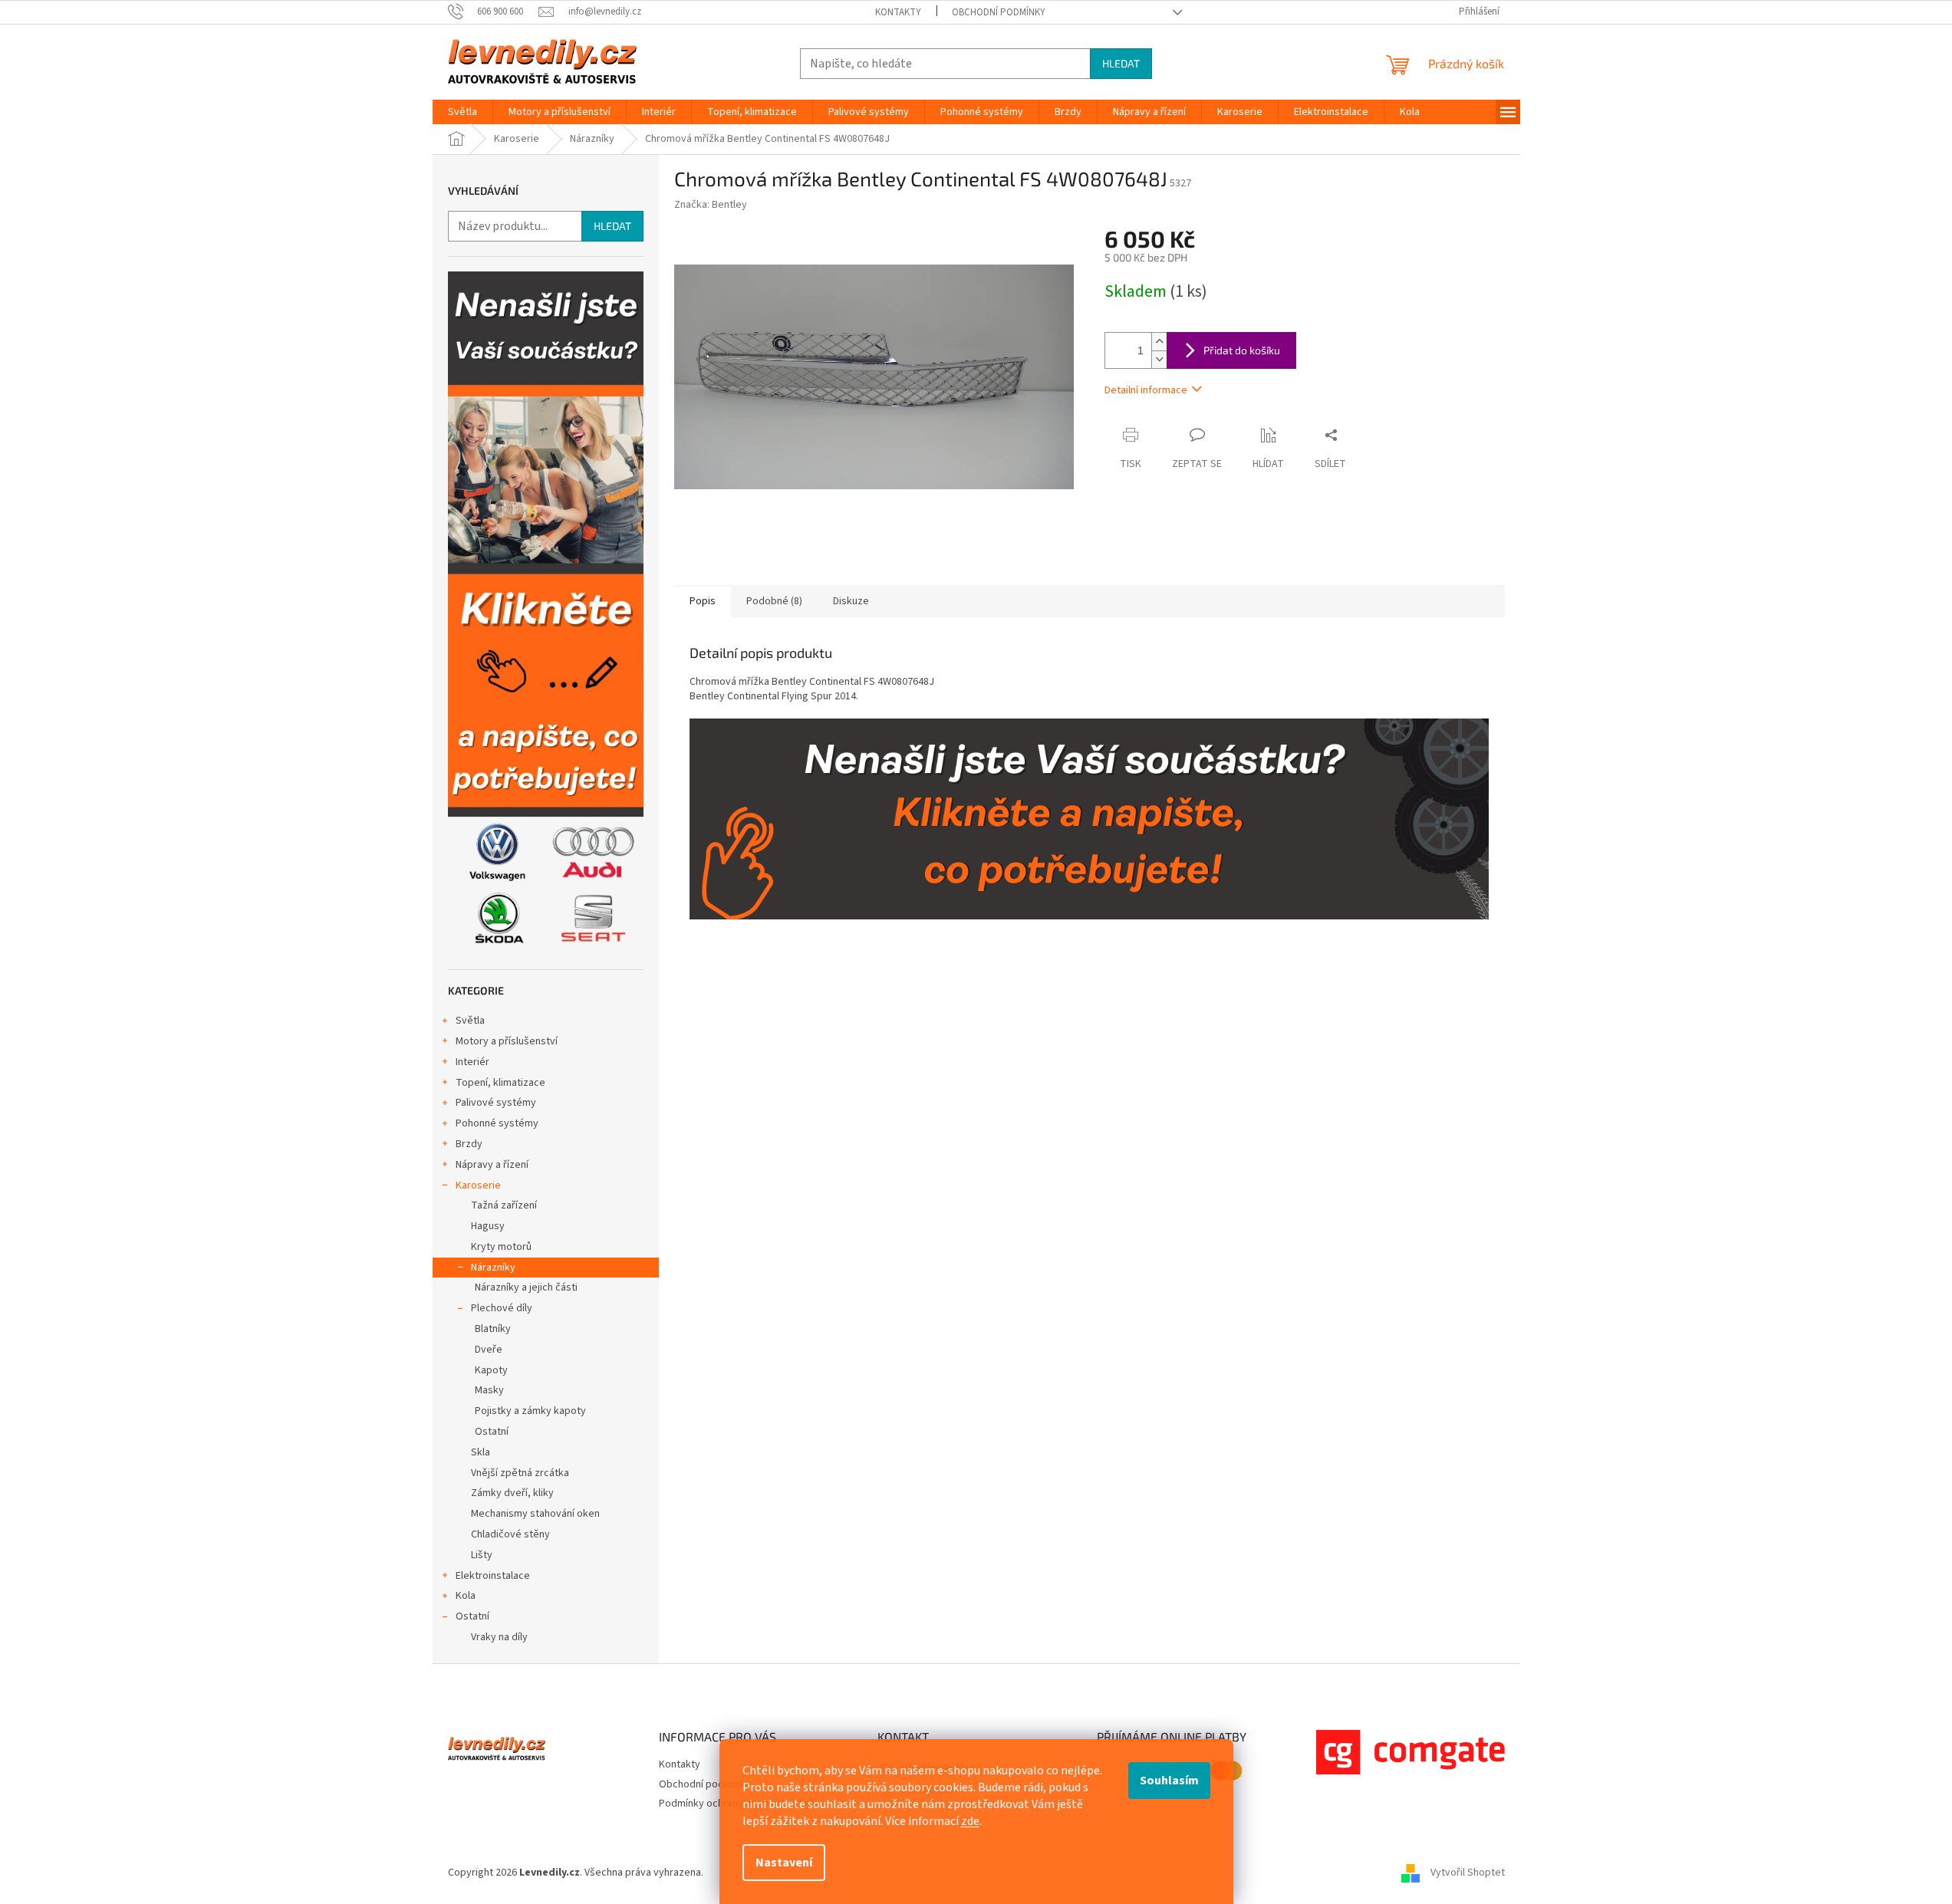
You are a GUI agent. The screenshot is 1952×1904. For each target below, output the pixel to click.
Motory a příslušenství (507, 1041)
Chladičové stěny (510, 1534)
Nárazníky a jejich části (526, 1287)
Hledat (1121, 63)
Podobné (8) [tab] (774, 601)
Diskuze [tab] (851, 601)
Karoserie (478, 1185)
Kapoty (491, 1370)
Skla (481, 1452)
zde (970, 1821)
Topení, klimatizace (500, 1083)
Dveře (489, 1350)
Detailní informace (1146, 390)
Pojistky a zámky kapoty (530, 1411)
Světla (470, 1021)
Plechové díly (502, 1308)
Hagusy (488, 1226)
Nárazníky (493, 1268)
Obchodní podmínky (999, 12)
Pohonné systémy (497, 1123)
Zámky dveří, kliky (512, 1493)
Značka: (711, 205)
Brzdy (469, 1144)
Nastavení (784, 1863)
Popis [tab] (703, 601)
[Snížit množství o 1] (1159, 359)
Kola (466, 1596)
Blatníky (493, 1329)
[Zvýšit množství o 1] (1159, 342)
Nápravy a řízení (492, 1165)
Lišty (482, 1555)
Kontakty (898, 12)
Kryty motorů (501, 1247)
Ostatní (492, 1432)
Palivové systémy (496, 1103)
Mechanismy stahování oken (535, 1514)
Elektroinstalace (493, 1576)
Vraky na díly (499, 1637)
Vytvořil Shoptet (1468, 1873)
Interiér (472, 1062)
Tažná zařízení (504, 1205)
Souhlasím (1169, 1781)
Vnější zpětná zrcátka (520, 1473)
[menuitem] (462, 112)
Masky (489, 1390)
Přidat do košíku (1242, 350)
